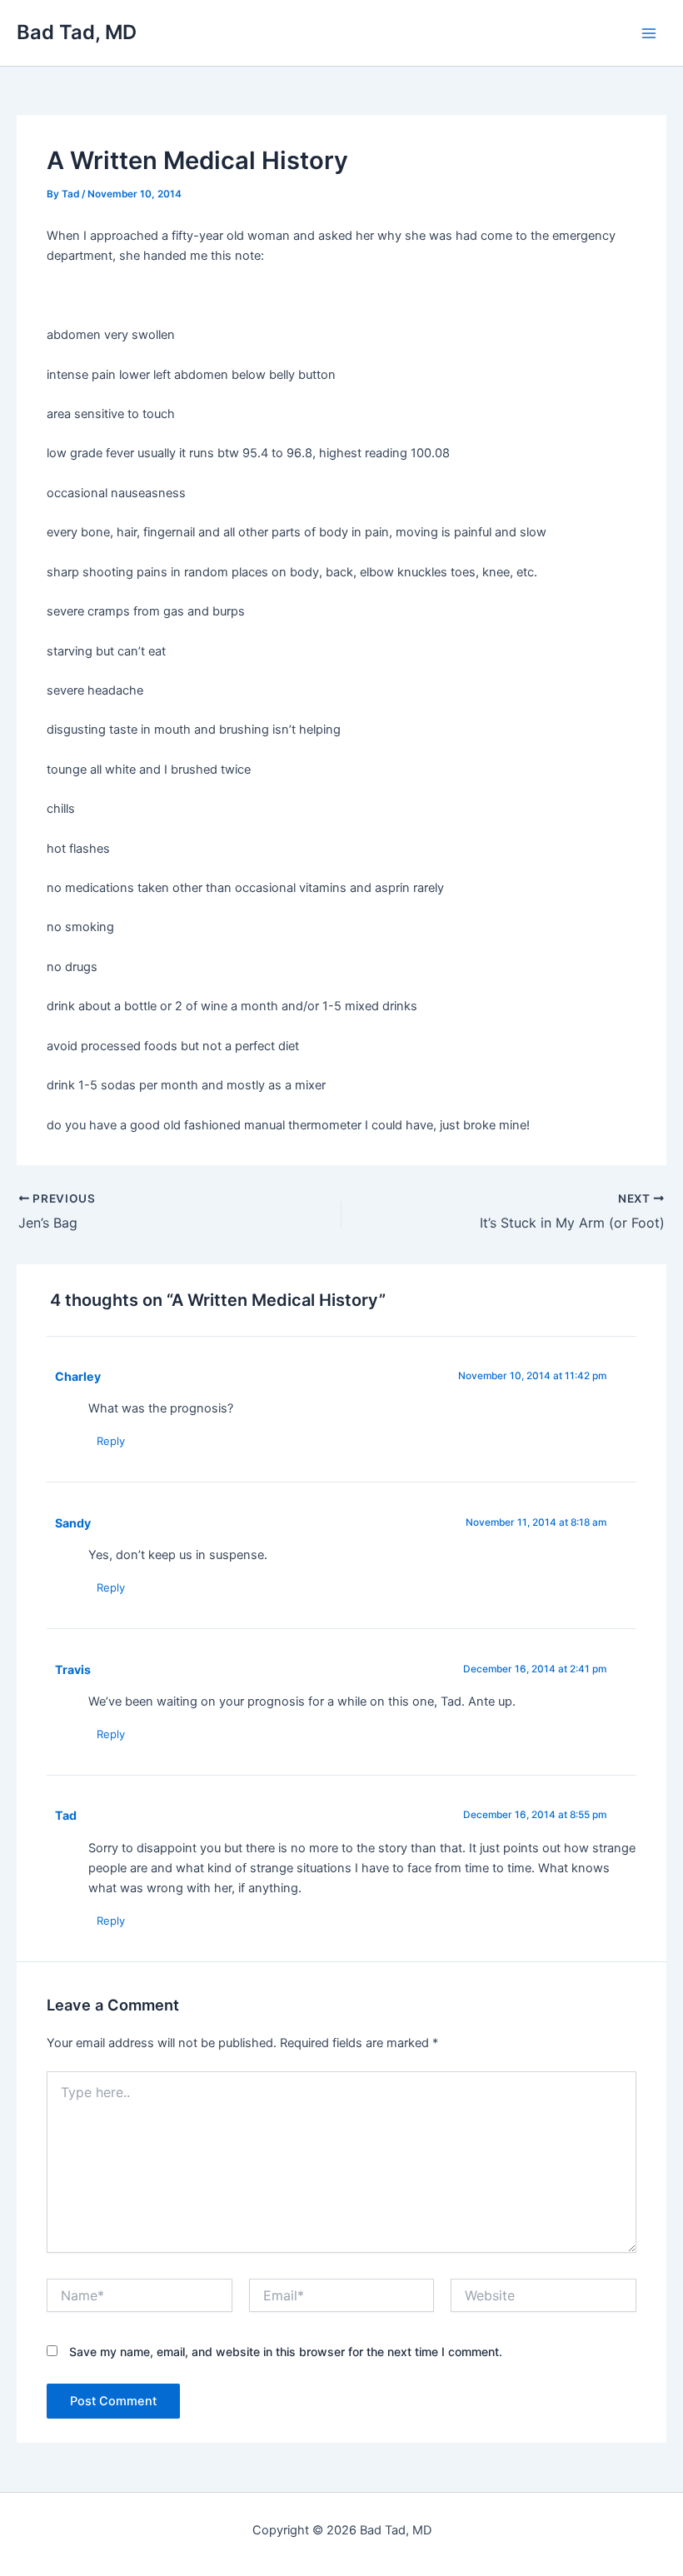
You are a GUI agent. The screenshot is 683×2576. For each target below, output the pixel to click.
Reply (111, 1441)
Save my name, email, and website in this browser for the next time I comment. (286, 2352)
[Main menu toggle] (649, 33)
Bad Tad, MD (77, 32)
